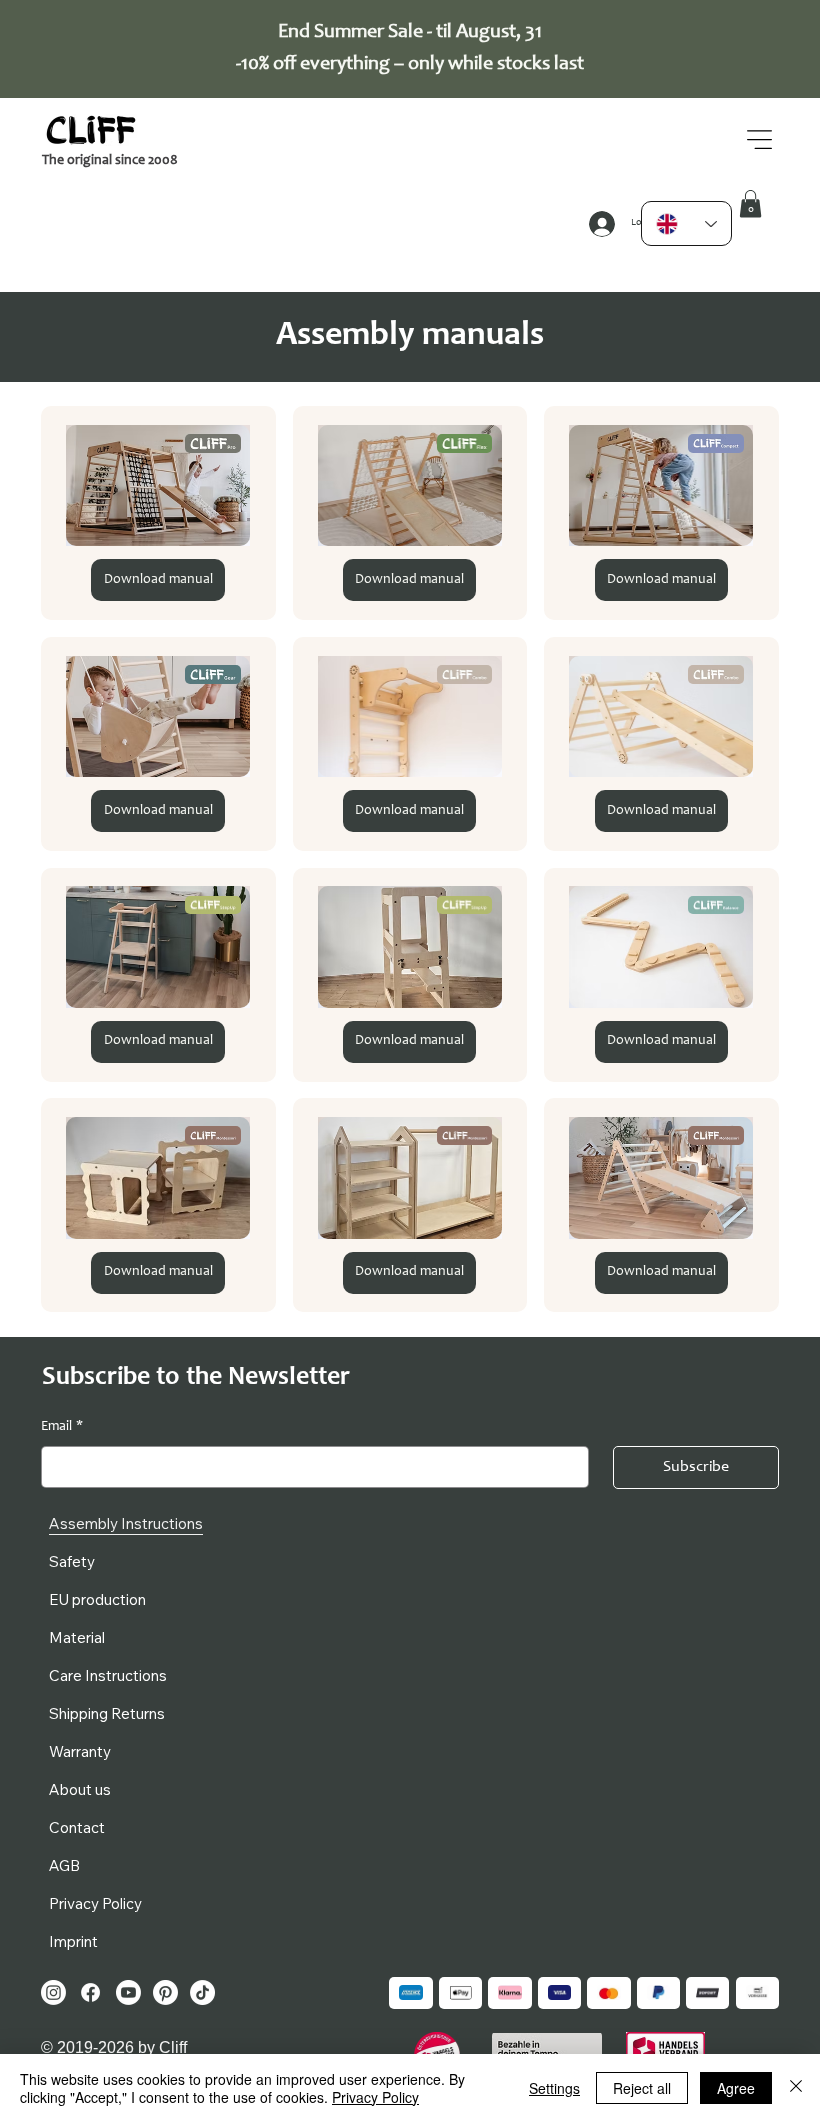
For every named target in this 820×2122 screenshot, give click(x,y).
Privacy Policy (375, 2097)
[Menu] (760, 139)
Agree (736, 2088)
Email (62, 1427)
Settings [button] (554, 2088)
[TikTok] (202, 1992)
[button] (750, 203)
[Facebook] (90, 1992)
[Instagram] (53, 1992)
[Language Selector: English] (686, 223)
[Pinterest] (165, 1992)
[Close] (796, 2088)
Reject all (642, 2088)
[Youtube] (128, 1992)
